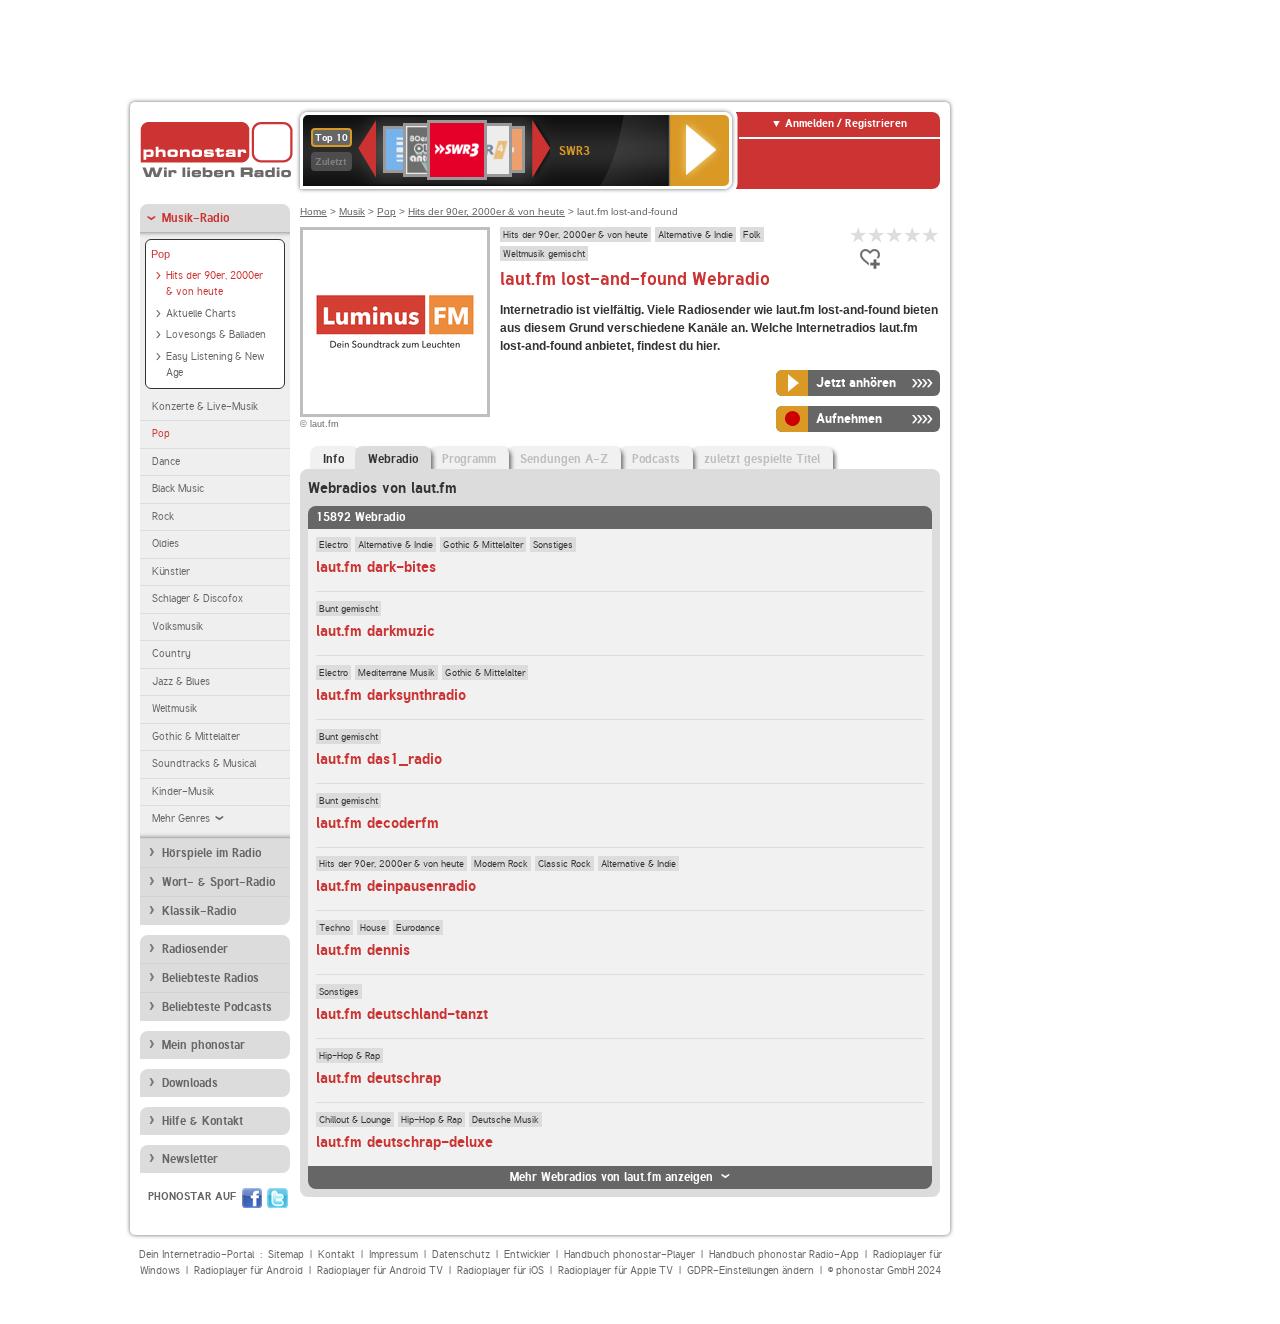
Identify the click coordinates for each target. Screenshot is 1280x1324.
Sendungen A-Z (564, 459)
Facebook (252, 1198)
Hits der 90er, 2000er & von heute (214, 284)
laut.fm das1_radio (379, 759)
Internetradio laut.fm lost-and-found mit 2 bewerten (877, 234)
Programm (469, 459)
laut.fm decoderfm (377, 823)
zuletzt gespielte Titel (762, 459)
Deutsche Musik (505, 1119)
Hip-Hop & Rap (349, 1055)
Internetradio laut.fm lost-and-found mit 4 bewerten (913, 234)
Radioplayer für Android (248, 1270)
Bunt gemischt (348, 608)
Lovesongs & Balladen (216, 334)
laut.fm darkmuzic (375, 631)
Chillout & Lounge (355, 1119)
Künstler (171, 571)
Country (171, 653)
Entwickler (527, 1254)
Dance (166, 461)
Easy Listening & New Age (215, 365)
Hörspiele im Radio (211, 853)
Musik (352, 211)
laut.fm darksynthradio (391, 695)
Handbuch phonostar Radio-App (784, 1254)
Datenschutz (461, 1254)
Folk (752, 234)
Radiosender (195, 949)
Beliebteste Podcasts (217, 1007)
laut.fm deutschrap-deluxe (404, 1142)
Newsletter (190, 1159)
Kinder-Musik (183, 791)
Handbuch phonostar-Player (629, 1254)
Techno (334, 927)
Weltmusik (174, 708)
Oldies (165, 543)
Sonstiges (553, 544)
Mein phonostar (203, 1045)
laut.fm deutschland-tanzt (402, 1014)
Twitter (277, 1198)
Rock (163, 516)
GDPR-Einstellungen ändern (750, 1270)
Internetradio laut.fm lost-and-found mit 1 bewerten (859, 234)
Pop (160, 254)
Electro (333, 544)
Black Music (178, 488)
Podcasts (656, 459)
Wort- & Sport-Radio (218, 882)
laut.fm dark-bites (376, 567)
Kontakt (336, 1254)
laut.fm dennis (363, 950)
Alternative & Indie (695, 234)
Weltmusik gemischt (544, 253)
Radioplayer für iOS (500, 1270)
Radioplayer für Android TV (380, 1270)
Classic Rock (564, 863)
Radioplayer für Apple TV (615, 1270)
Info (333, 459)
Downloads (190, 1083)
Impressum (393, 1254)
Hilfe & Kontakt (202, 1121)
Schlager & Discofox (197, 598)
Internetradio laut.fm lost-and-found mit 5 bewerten (931, 234)
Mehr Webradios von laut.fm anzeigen (611, 1177)
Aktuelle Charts (201, 313)
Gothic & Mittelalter (196, 736)
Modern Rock (501, 863)
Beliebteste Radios (210, 978)
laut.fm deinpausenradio (396, 886)
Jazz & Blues (181, 681)
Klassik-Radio (199, 911)
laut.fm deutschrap (378, 1078)
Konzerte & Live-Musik (205, 406)
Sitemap (286, 1254)
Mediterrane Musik (396, 672)
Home (313, 211)
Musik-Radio (195, 218)
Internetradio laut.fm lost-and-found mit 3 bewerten (895, 234)
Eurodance (418, 927)
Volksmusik (177, 626)
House (373, 927)
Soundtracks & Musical (204, 763)
